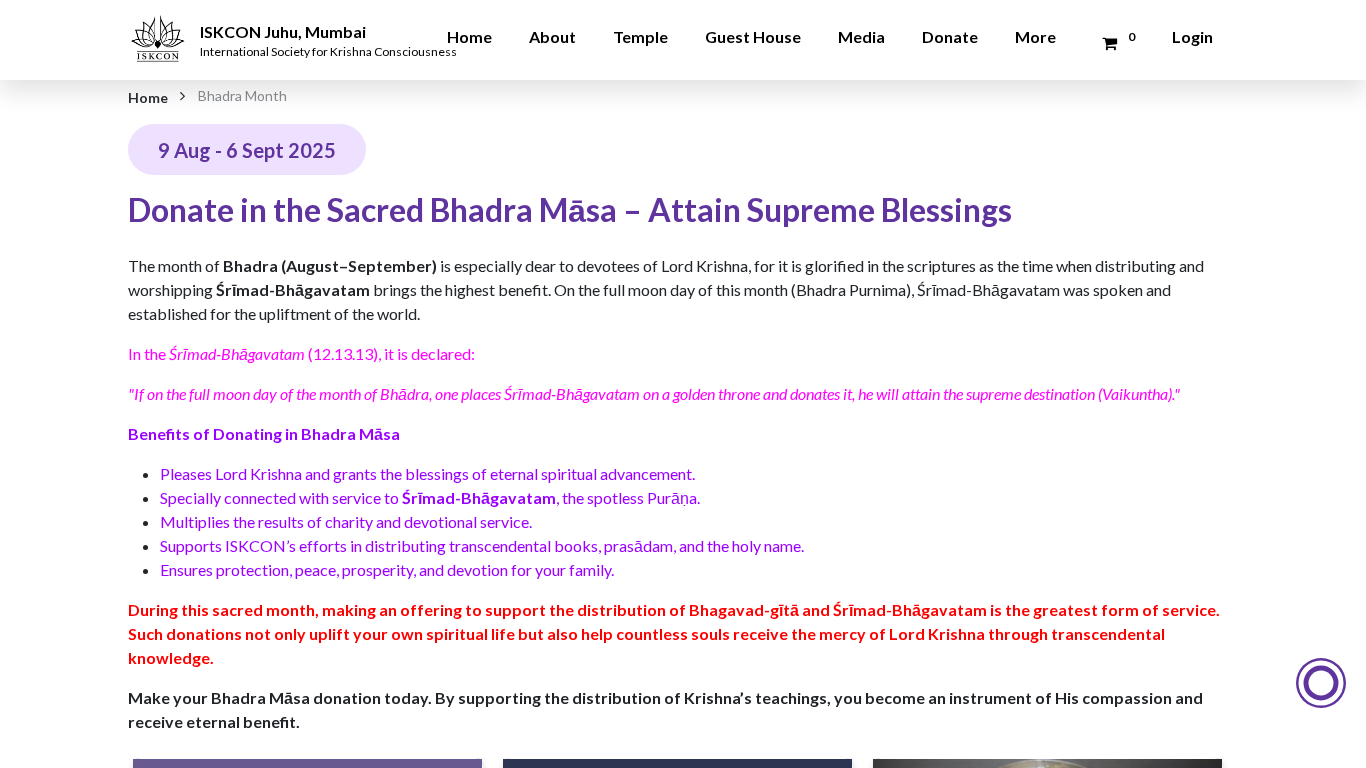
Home (469, 36)
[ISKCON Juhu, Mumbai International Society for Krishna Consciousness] (161, 25)
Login (1192, 36)
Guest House (753, 36)
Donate (950, 36)
